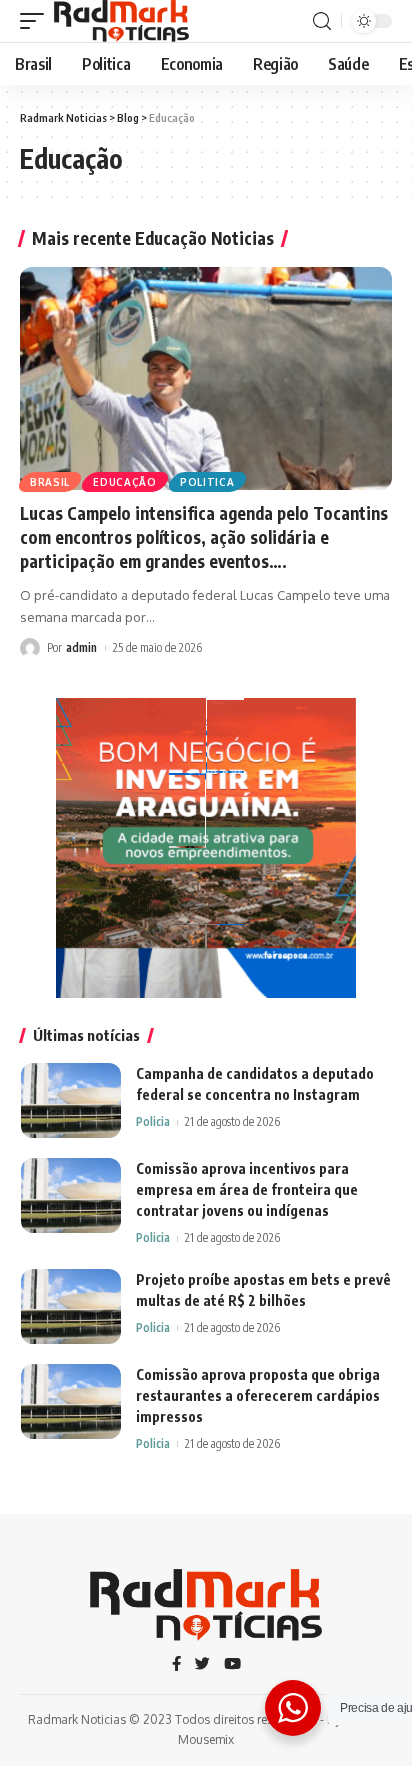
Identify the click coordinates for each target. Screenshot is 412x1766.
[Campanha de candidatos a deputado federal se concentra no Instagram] (71, 1100)
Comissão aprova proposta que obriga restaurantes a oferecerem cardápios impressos (258, 1395)
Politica (207, 482)
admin (81, 647)
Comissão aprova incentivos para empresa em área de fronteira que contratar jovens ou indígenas (247, 1189)
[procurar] (322, 21)
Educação (125, 482)
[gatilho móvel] (37, 21)
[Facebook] (176, 1665)
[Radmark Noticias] (121, 21)
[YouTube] (232, 1665)
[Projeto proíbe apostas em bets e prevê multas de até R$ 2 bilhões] (71, 1306)
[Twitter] (202, 1665)
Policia (153, 1121)
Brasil (50, 482)
